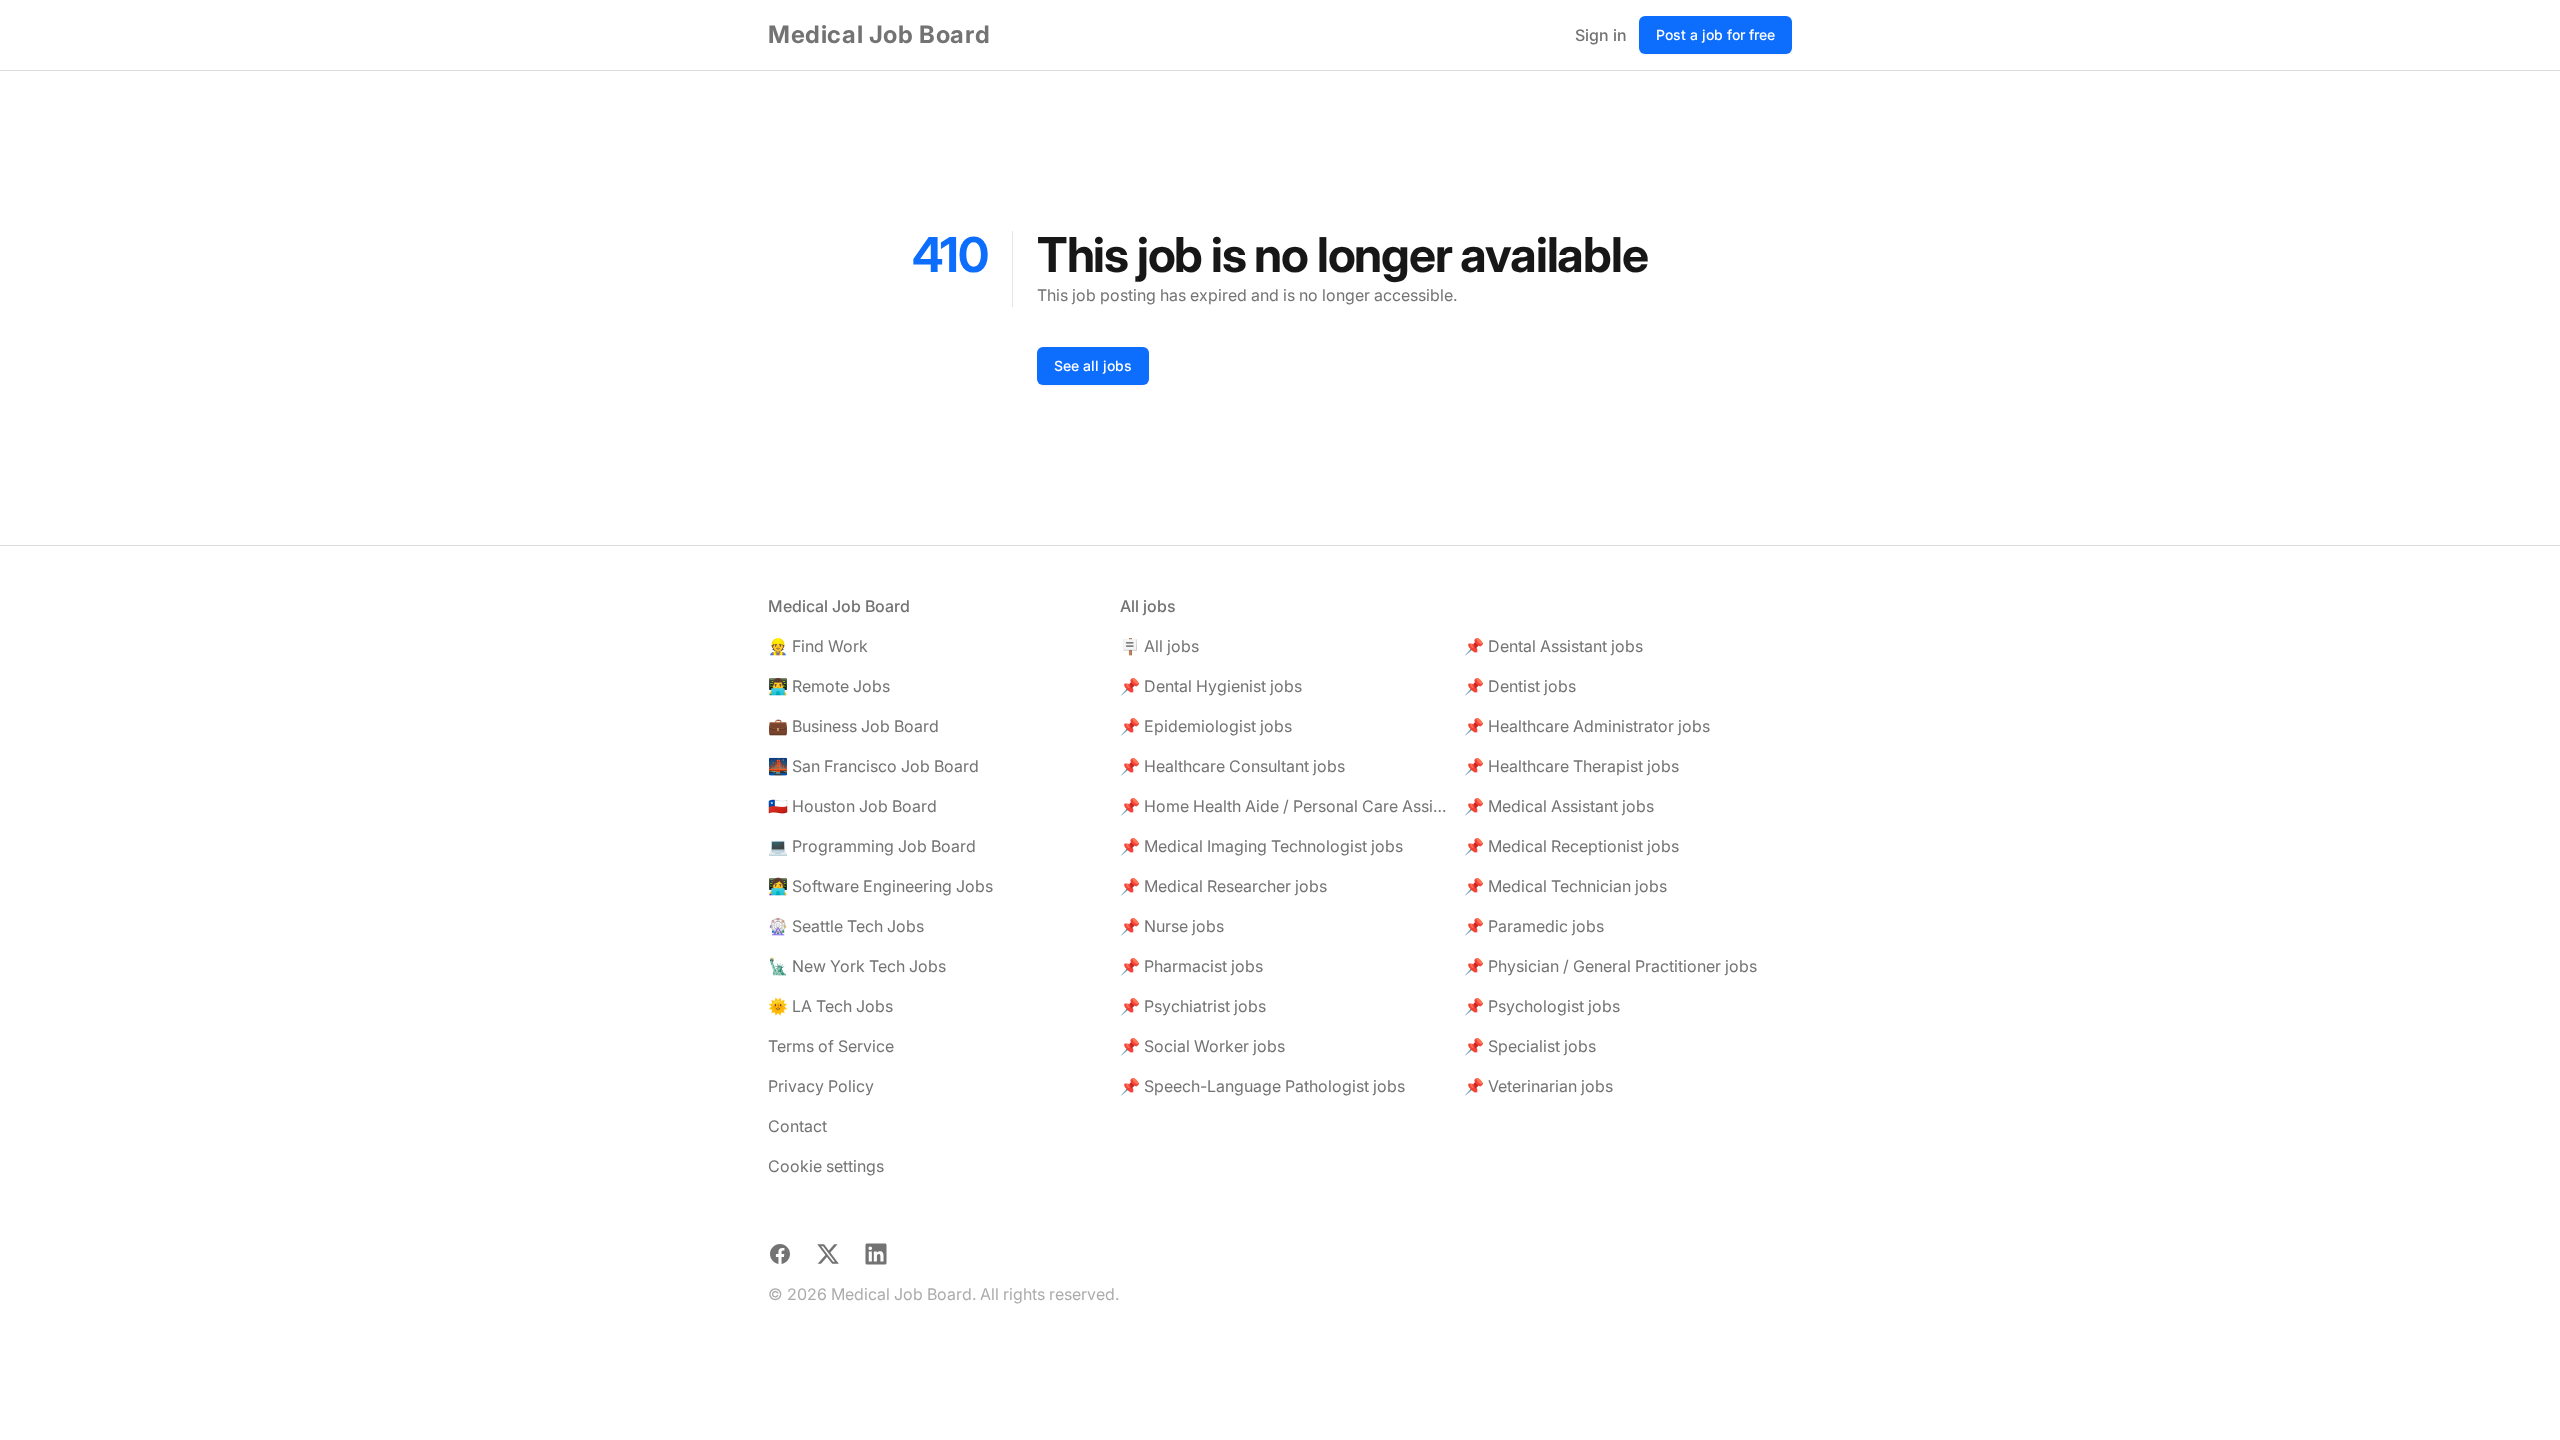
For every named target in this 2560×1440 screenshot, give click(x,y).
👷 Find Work (818, 646)
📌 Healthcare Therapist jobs (1571, 766)
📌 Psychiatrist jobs (1193, 1006)
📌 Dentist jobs (1520, 686)
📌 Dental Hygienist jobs (1211, 686)
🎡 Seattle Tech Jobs (846, 926)
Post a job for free (1715, 34)
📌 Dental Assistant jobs (1553, 646)
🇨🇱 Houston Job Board (852, 806)
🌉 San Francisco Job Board (873, 766)
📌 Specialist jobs (1530, 1046)
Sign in (1601, 35)
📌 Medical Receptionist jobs (1571, 846)
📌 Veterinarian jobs (1538, 1086)
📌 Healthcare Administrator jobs (1587, 726)
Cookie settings (826, 1166)
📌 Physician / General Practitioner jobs (1610, 966)
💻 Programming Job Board (872, 846)
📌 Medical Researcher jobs (1223, 886)
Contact (797, 1126)
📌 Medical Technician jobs (1565, 886)
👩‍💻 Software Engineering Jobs (880, 886)
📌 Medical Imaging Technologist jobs (1261, 846)
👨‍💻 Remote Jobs (829, 686)
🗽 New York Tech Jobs (857, 966)
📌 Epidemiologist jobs (1206, 726)
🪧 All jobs (1159, 646)
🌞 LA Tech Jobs (830, 1006)
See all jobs (1093, 365)
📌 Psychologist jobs (1542, 1006)
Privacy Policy (821, 1086)
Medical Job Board (879, 34)
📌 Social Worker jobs (1202, 1046)
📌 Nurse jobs (1172, 926)
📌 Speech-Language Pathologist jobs (1262, 1086)
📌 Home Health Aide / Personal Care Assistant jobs (1284, 806)
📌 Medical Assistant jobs (1559, 806)
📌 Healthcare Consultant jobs (1232, 766)
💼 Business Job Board (853, 726)
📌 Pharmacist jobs (1191, 966)
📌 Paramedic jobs (1534, 926)
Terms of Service (831, 1046)
